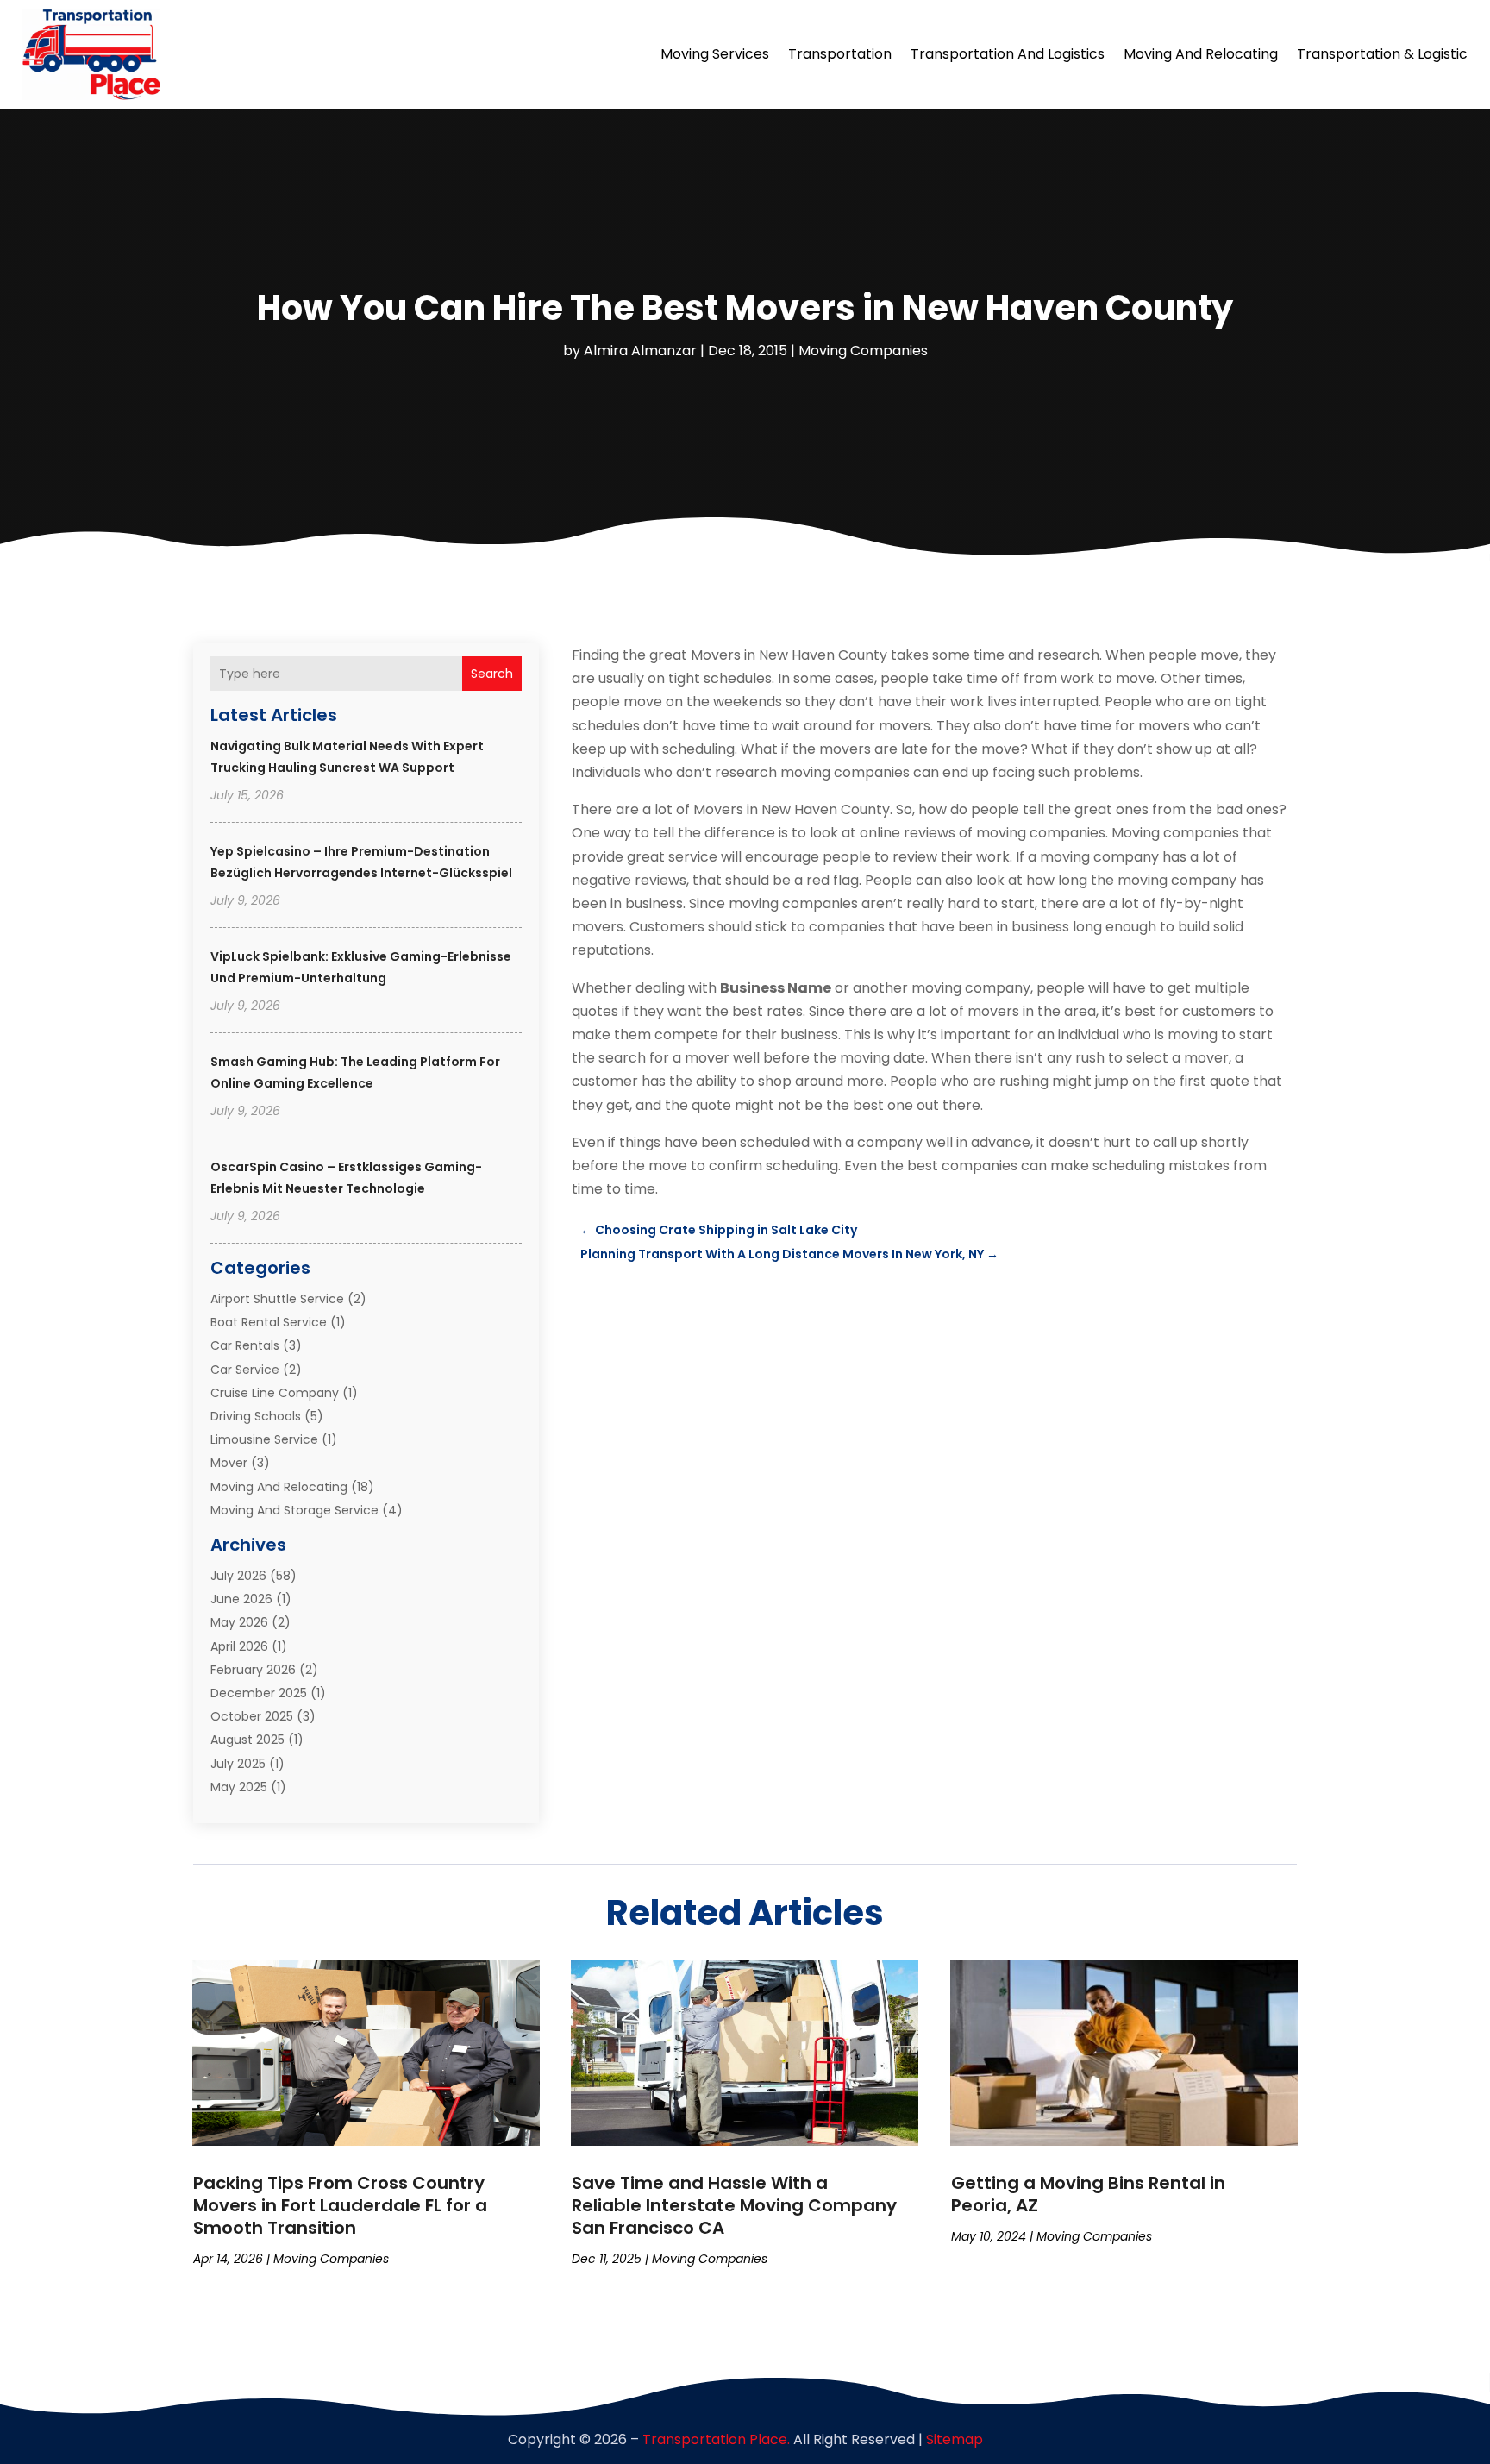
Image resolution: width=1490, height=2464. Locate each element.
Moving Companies (863, 351)
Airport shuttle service (277, 1299)
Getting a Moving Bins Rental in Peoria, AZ (1088, 2194)
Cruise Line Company (275, 1393)
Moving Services (715, 54)
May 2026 (239, 1622)
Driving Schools (256, 1416)
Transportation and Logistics (1008, 54)
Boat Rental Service (269, 1322)
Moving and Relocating (1201, 54)
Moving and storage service (294, 1510)
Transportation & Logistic (1382, 54)
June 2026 (241, 1599)
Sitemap (955, 2439)
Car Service (245, 1370)
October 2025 (252, 1716)
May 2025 (239, 1787)
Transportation (840, 54)
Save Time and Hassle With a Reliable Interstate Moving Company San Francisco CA (734, 2205)
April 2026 (239, 1646)
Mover (229, 1463)
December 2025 (259, 1693)
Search (492, 674)
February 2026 (253, 1670)
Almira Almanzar (640, 351)
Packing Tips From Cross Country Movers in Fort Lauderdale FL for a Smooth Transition (340, 2205)
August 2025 (247, 1740)
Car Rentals (245, 1345)
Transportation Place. (716, 2439)
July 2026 (238, 1576)
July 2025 (238, 1764)
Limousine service (264, 1439)
